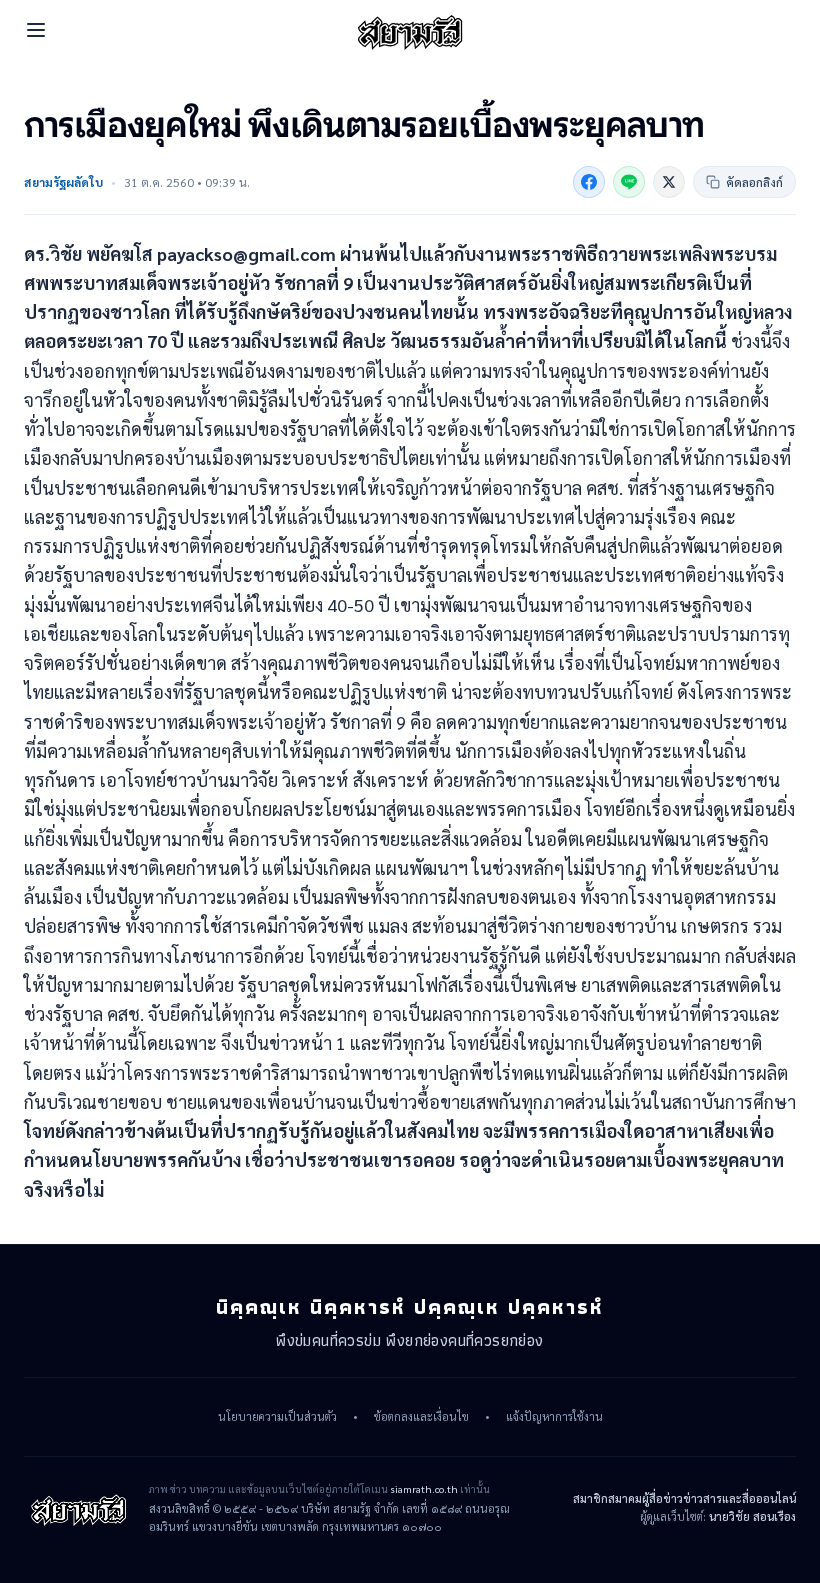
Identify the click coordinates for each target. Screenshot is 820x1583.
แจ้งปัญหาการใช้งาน (554, 1417)
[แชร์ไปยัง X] (669, 182)
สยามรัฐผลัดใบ (63, 182)
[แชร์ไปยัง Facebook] (589, 182)
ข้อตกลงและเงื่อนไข (421, 1417)
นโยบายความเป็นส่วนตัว (277, 1417)
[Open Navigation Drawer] (36, 30)
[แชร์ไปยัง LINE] (629, 182)
